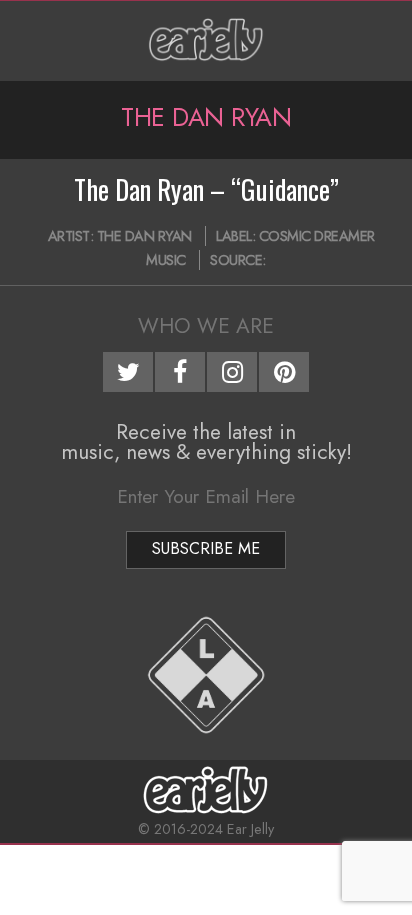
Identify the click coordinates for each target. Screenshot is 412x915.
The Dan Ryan (144, 236)
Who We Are (206, 326)
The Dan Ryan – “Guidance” (206, 189)
